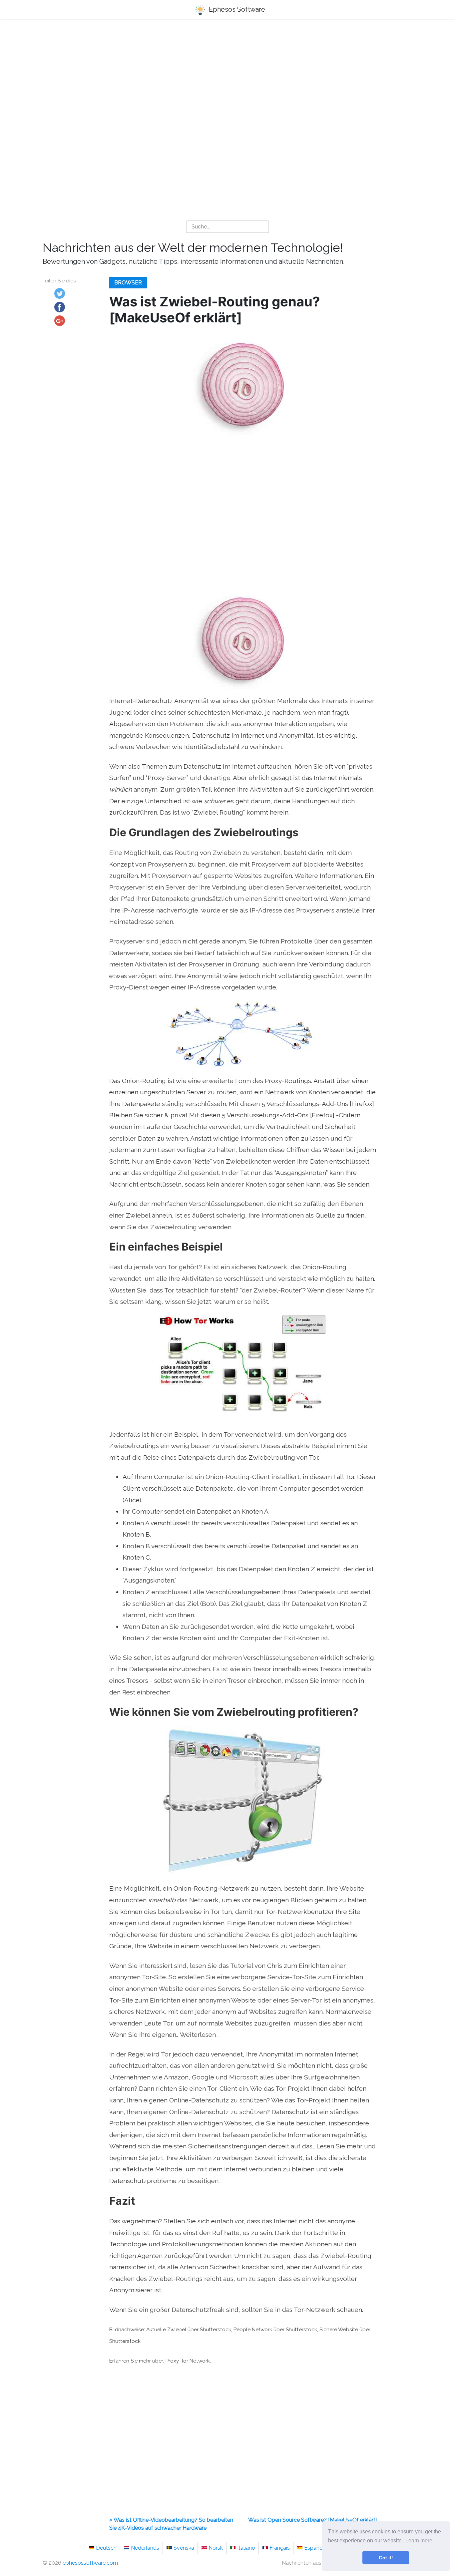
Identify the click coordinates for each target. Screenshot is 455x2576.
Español (314, 2548)
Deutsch (106, 2548)
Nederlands (145, 2548)
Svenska (184, 2548)
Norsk (216, 2548)
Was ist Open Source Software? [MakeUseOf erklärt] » (312, 2524)
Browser (128, 283)
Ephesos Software (236, 9)
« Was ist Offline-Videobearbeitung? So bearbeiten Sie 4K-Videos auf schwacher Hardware (171, 2524)
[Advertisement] (227, 77)
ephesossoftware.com (90, 2563)
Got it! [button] (386, 2558)
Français (280, 2548)
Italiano (246, 2548)
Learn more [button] (419, 2541)
